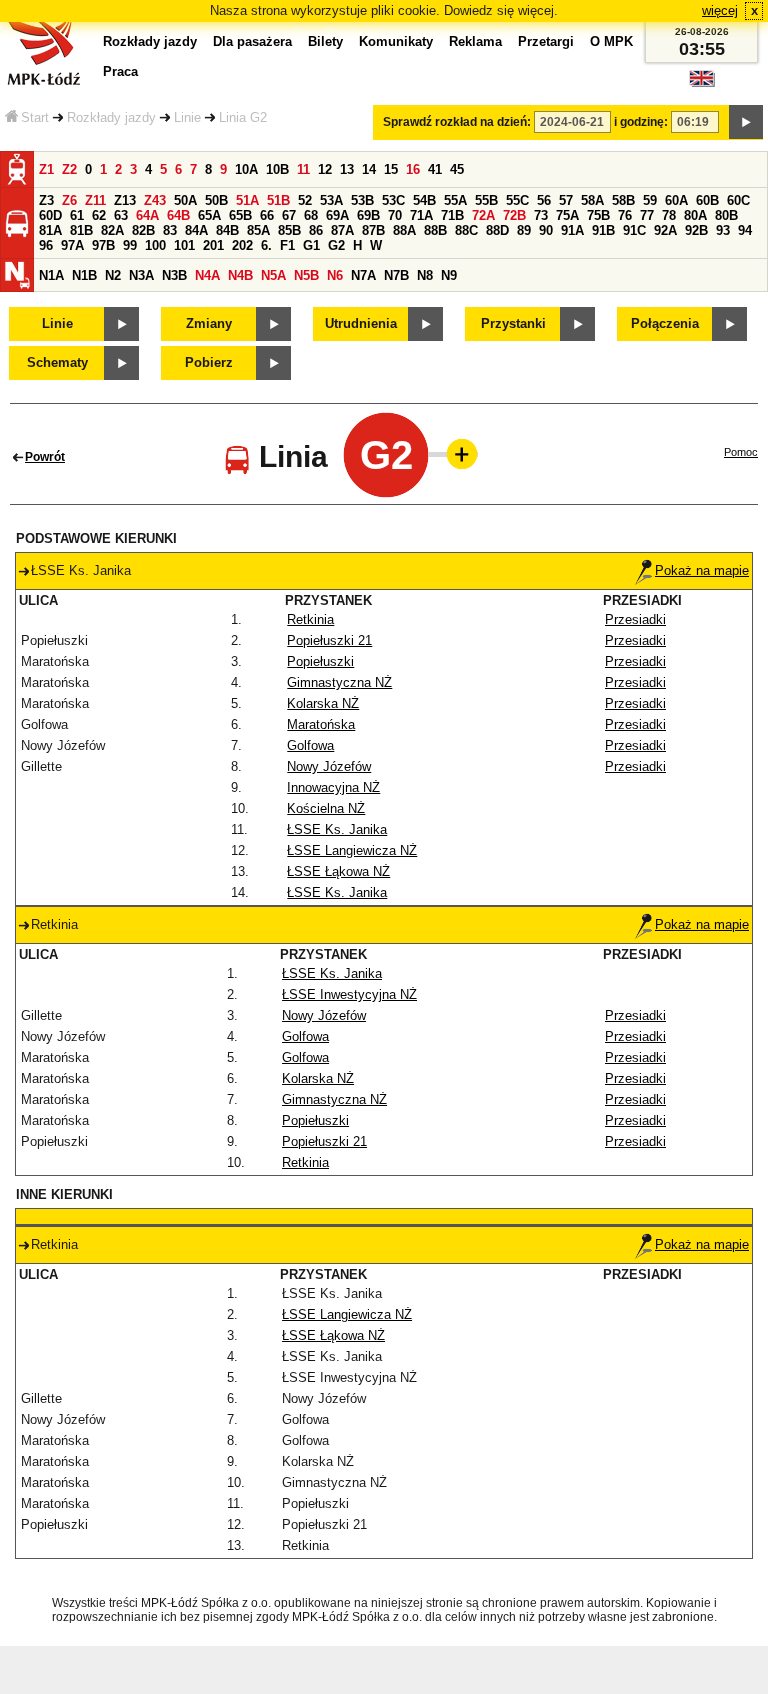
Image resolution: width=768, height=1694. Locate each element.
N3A (141, 275)
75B (598, 215)
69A (337, 215)
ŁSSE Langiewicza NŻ (352, 850)
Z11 (95, 200)
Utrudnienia (361, 323)
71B (452, 215)
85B (289, 230)
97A (72, 245)
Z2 (69, 169)
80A (695, 215)
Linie (187, 117)
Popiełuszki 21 (329, 640)
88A (404, 230)
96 (46, 245)
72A (483, 215)
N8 (425, 275)
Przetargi (546, 41)
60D (50, 215)
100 (155, 245)
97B (103, 245)
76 (625, 215)
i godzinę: (641, 122)
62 (99, 215)
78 (669, 215)
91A (572, 230)
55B (486, 200)
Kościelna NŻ (326, 808)
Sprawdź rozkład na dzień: (457, 122)
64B (178, 215)
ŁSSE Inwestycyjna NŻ (349, 994)
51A (247, 200)
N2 (113, 275)
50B (216, 200)
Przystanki (513, 323)
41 (435, 169)
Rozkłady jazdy (111, 117)
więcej (720, 10)
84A (196, 230)
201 (213, 245)
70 (395, 215)
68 (311, 215)
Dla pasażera (252, 41)
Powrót (45, 457)
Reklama (475, 41)
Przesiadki (635, 619)
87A (342, 230)
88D (497, 230)
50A (185, 200)
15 (391, 169)
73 (541, 215)
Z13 (125, 200)
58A (592, 200)
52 (305, 200)
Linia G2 (243, 117)
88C (466, 230)
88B (435, 230)
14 (369, 169)
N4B (240, 275)
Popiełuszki (320, 661)
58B (623, 200)
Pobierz (209, 362)
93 (723, 230)
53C (393, 200)
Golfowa (310, 745)
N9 (449, 275)
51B (278, 200)
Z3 (46, 200)
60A (676, 200)
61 (77, 215)
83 (170, 230)
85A (258, 230)
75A (567, 215)
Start (35, 117)
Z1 (46, 169)
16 (413, 169)
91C (634, 230)
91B (603, 230)
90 (546, 230)
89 (524, 230)
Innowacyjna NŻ (333, 787)
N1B (84, 275)
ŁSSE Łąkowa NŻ (338, 871)
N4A (207, 275)
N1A (51, 275)
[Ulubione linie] (456, 454)
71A (421, 215)
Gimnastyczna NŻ (339, 682)
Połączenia (665, 323)
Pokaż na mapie (702, 570)
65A (209, 215)
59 (650, 200)
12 (325, 169)
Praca (120, 71)
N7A (363, 275)
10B (277, 169)
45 (457, 169)
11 (303, 169)
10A (246, 169)
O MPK (611, 41)
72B (514, 215)
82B (143, 230)
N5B (306, 275)
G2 (336, 245)
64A (147, 215)
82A (112, 230)
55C (517, 200)
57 (566, 200)
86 (316, 230)
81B (81, 230)
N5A (273, 275)
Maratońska (321, 724)
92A (665, 230)
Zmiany (209, 323)
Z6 (69, 200)
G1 (311, 245)
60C (738, 200)
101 (184, 245)
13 (347, 169)
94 (745, 230)
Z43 (155, 200)
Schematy (57, 362)
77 (647, 215)
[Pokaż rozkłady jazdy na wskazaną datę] (746, 122)
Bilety (325, 41)
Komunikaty (396, 41)
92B (696, 230)
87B (373, 230)
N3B (174, 275)
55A (455, 200)
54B (424, 200)
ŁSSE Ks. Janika (337, 829)
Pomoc (741, 452)
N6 (335, 275)
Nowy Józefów (329, 766)
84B (227, 230)
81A (50, 230)
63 (121, 215)
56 (544, 200)
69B (368, 215)
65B (240, 215)
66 (267, 215)
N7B (396, 275)
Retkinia (310, 619)
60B (707, 200)
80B (726, 215)
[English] (702, 83)
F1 (287, 245)
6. (266, 245)
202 (242, 245)
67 (289, 215)
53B (362, 200)
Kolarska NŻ (323, 703)
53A (331, 200)
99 (130, 245)
